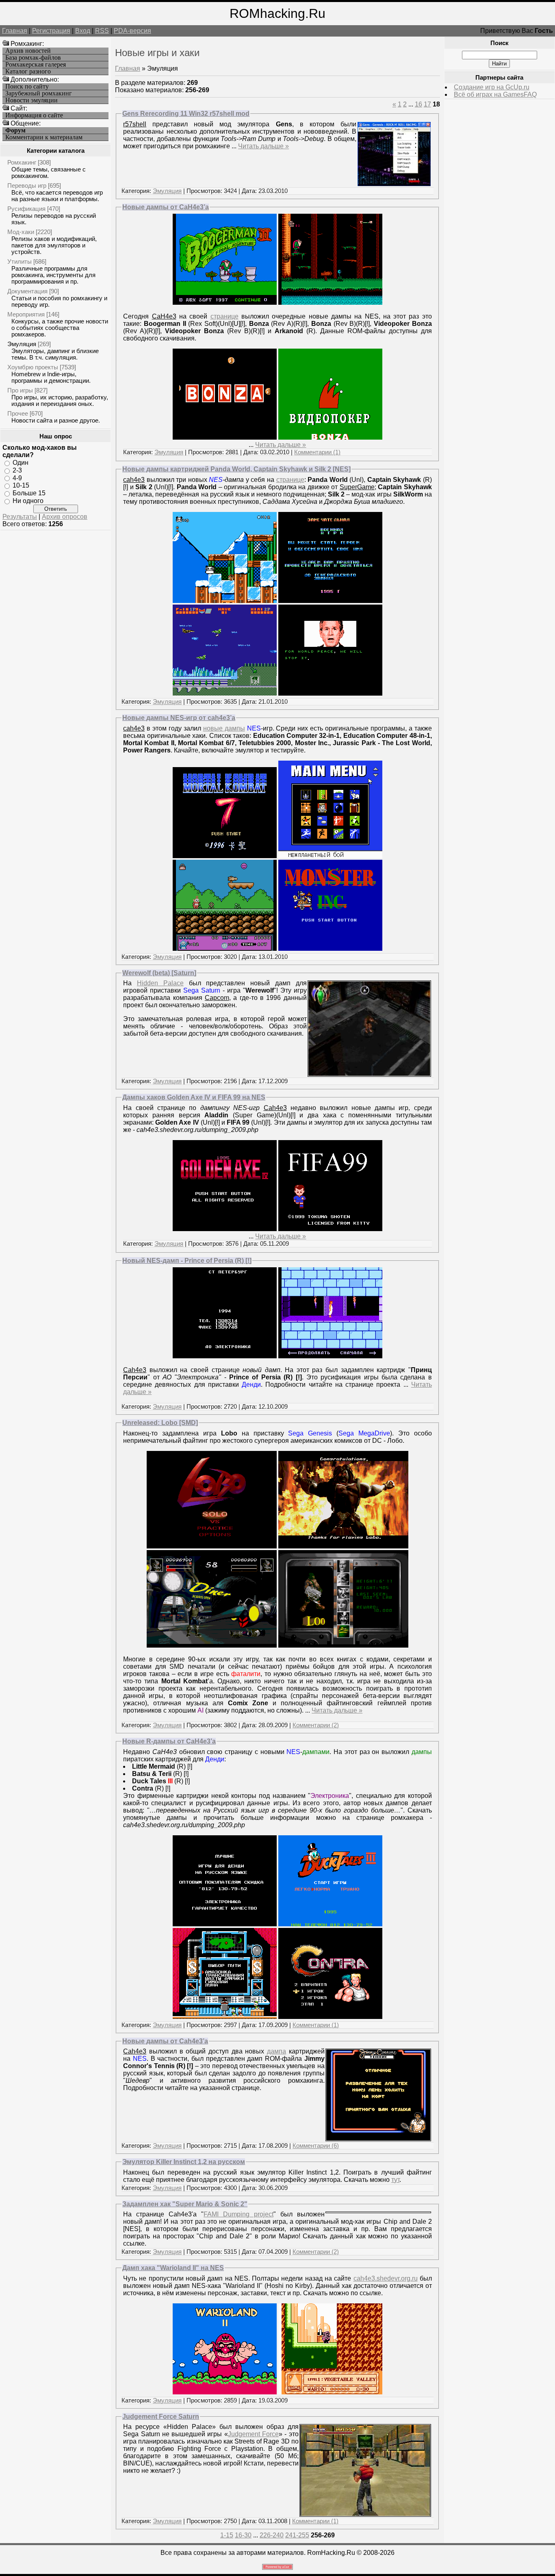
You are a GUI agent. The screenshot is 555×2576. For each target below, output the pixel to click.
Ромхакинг (22, 162)
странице (224, 316)
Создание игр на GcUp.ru (492, 87)
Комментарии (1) (317, 452)
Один (21, 463)
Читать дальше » (263, 146)
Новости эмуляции (31, 100)
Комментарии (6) (316, 2146)
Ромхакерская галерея (36, 65)
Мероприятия (26, 314)
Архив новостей (28, 51)
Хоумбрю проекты (33, 367)
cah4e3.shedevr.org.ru (386, 2278)
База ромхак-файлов (33, 58)
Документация (27, 291)
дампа (276, 2051)
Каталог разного (28, 72)
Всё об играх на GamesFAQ (495, 94)
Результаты (20, 517)
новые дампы (224, 728)
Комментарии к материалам (44, 137)
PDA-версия (132, 31)
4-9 (17, 478)
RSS (102, 31)
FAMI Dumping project (238, 2214)
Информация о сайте (34, 115)
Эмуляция (22, 344)
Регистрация (51, 31)
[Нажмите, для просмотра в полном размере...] (394, 184)
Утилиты (20, 261)
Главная (15, 31)
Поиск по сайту (27, 87)
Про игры (20, 390)
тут (395, 2180)
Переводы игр (27, 185)
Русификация (26, 209)
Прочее (18, 413)
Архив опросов (65, 517)
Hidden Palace (160, 983)
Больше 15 (29, 493)
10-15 (21, 485)
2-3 (17, 470)
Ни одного (28, 501)
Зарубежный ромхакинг (39, 93)
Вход (83, 31)
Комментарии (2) (316, 1725)
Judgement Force (253, 2434)
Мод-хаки (21, 232)
